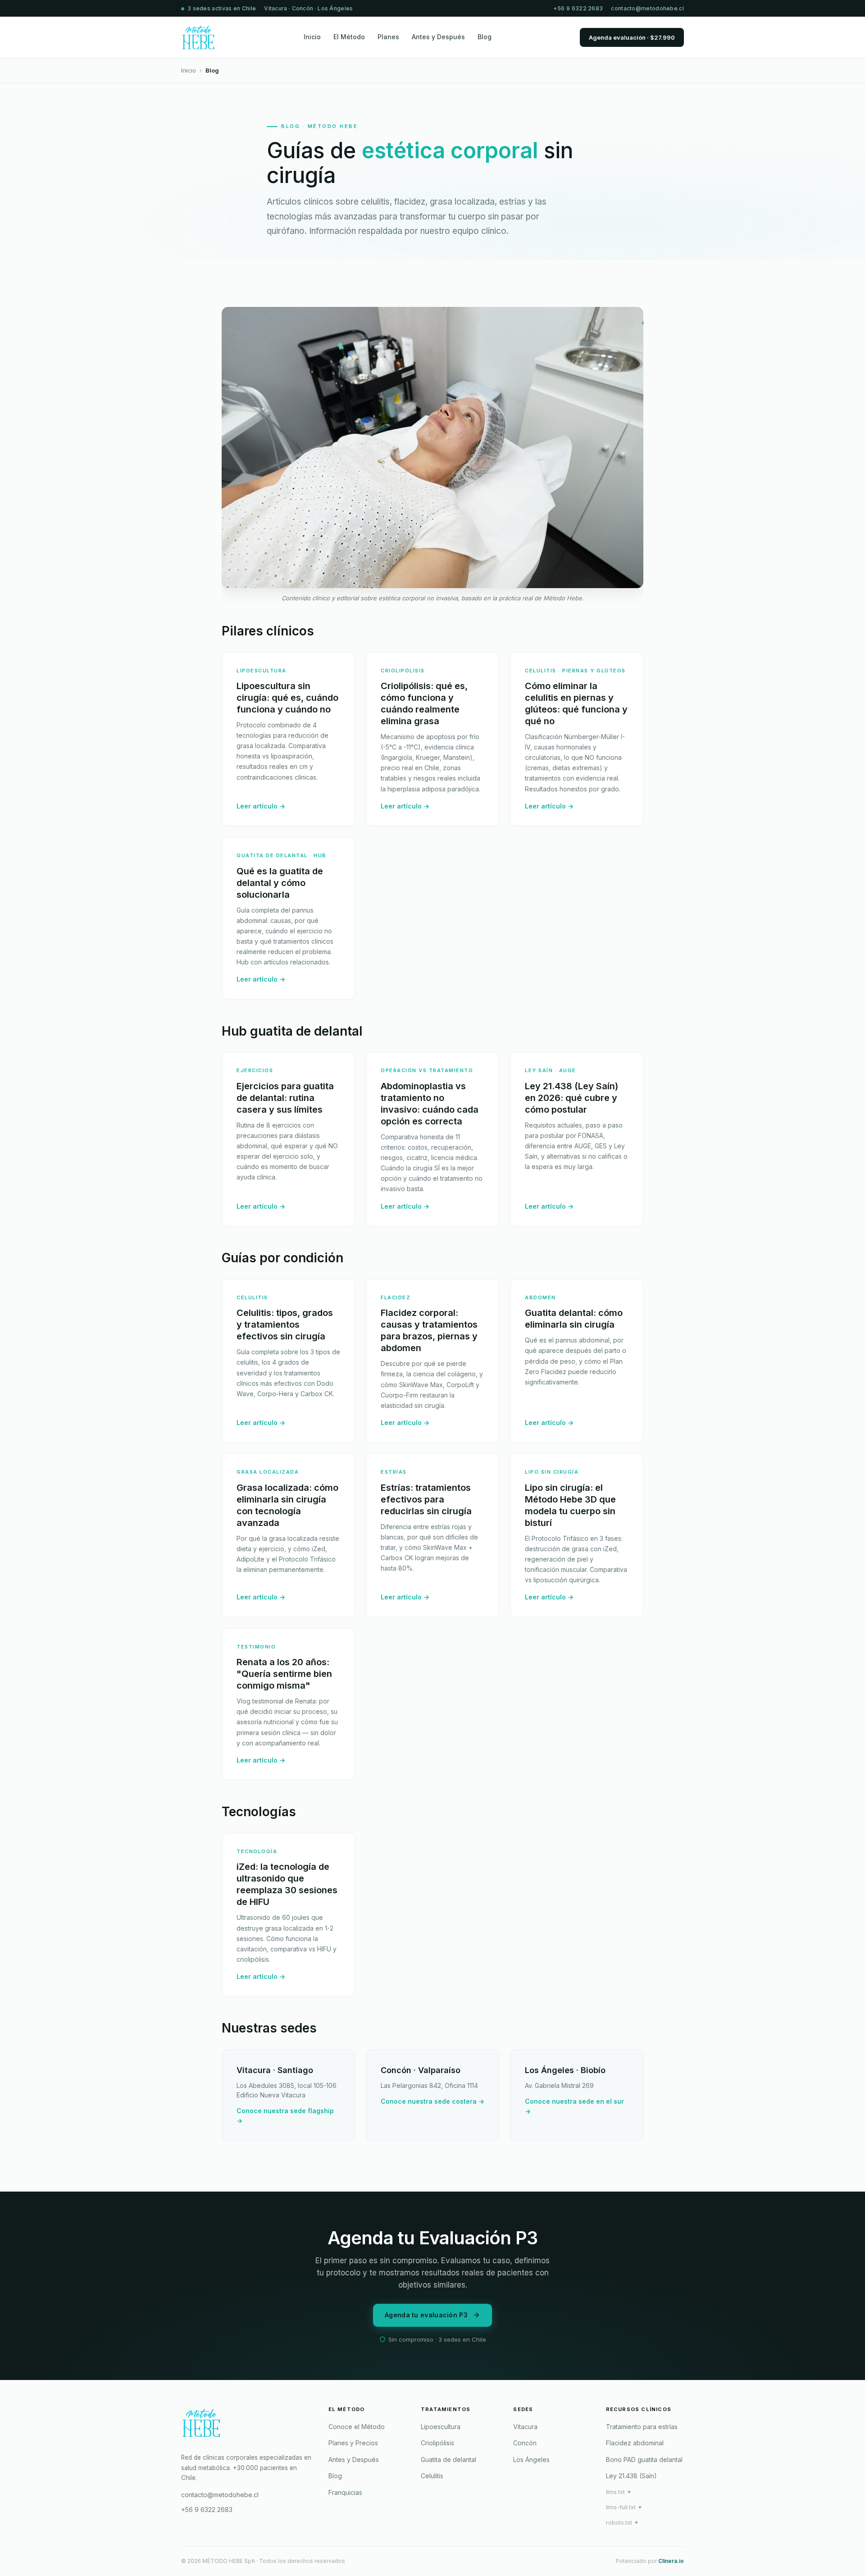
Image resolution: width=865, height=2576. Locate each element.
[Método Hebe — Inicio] (198, 37)
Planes (388, 37)
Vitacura (525, 2427)
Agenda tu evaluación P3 (426, 2315)
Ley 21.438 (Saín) (631, 2476)
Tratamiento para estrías (642, 2427)
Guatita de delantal (448, 2460)
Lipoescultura (441, 2427)
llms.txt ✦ (619, 2492)
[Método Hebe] (248, 2426)
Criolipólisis (437, 2443)
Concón (525, 2443)
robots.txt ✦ (622, 2523)
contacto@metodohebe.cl (647, 8)
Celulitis (432, 2476)
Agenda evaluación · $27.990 (632, 37)
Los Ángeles (531, 2460)
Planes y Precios (353, 2443)
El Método (349, 37)
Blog (485, 37)
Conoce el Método (357, 2427)
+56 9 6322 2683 (578, 8)
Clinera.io (671, 2561)
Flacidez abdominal (635, 2443)
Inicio (312, 37)
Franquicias (345, 2492)
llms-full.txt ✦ (624, 2507)
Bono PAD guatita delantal (644, 2460)
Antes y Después (438, 37)
